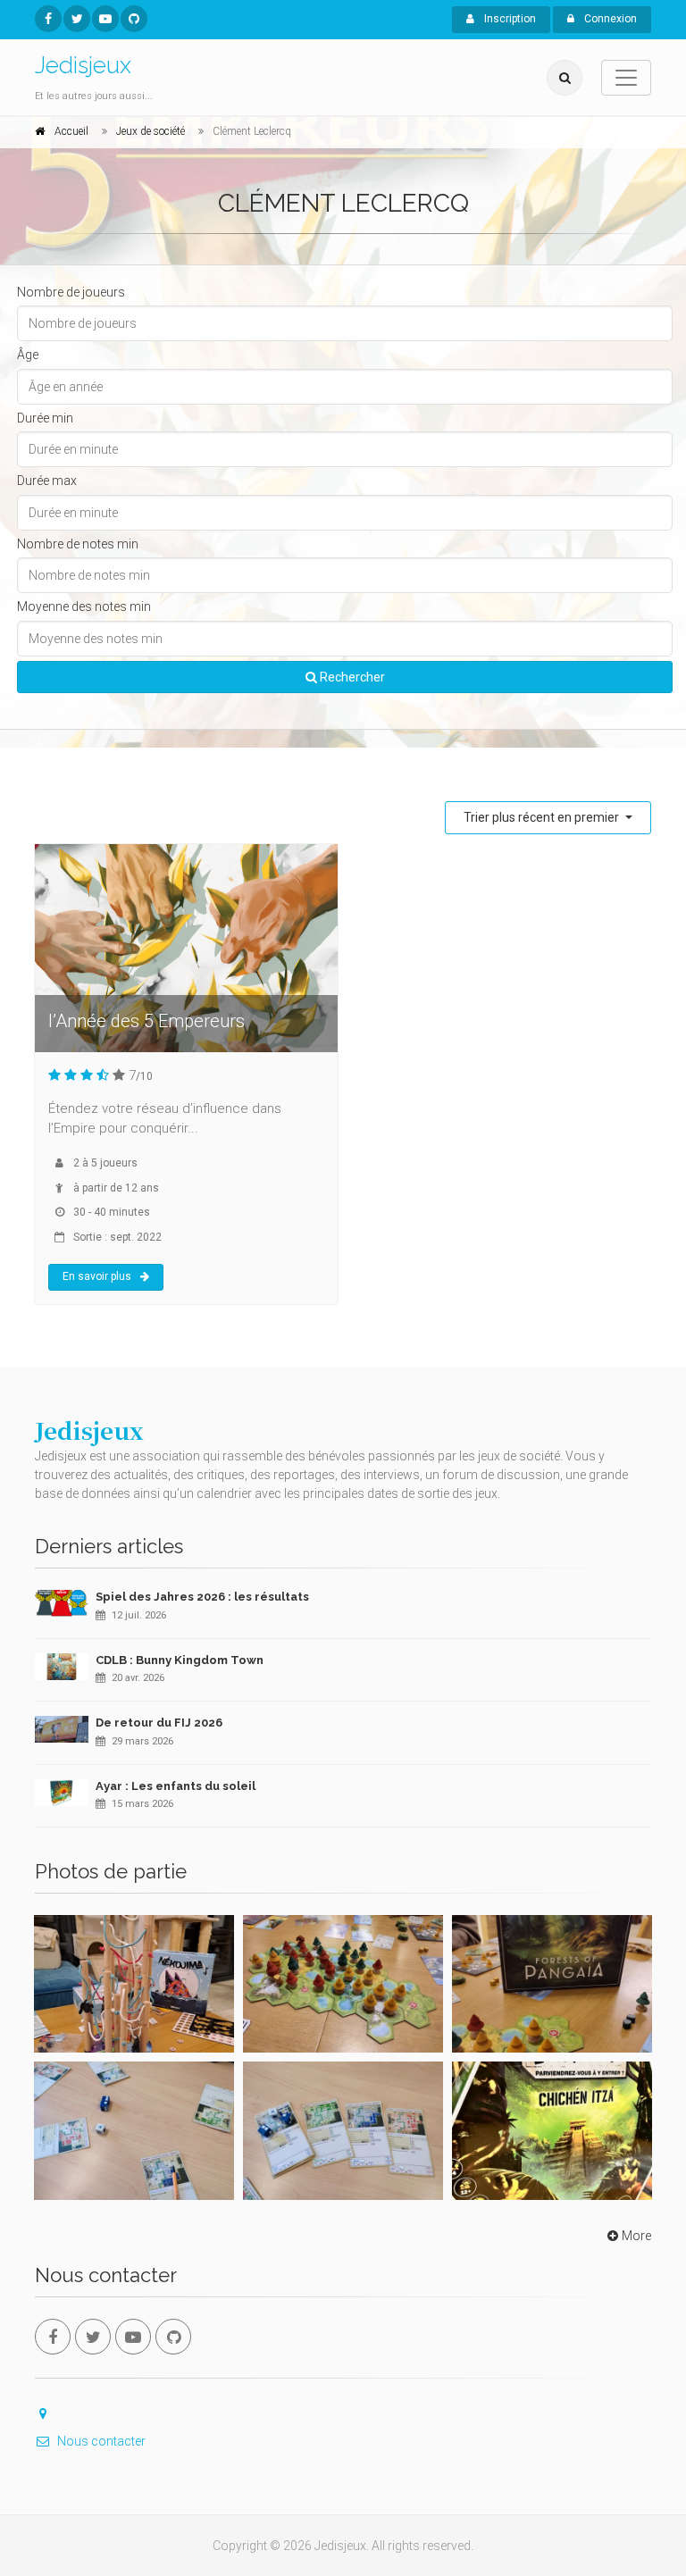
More (636, 2236)
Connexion (609, 19)
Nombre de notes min (78, 544)
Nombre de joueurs (71, 292)
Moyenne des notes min (84, 606)
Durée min (45, 418)
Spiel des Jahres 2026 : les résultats (202, 1597)
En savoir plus (97, 1276)
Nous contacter (101, 2441)
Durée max (47, 481)
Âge (28, 355)
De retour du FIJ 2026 (159, 1723)
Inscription (509, 19)
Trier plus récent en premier (543, 817)
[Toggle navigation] (626, 78)
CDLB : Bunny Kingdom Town (180, 1660)
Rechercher (351, 677)
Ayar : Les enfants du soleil (176, 1786)
